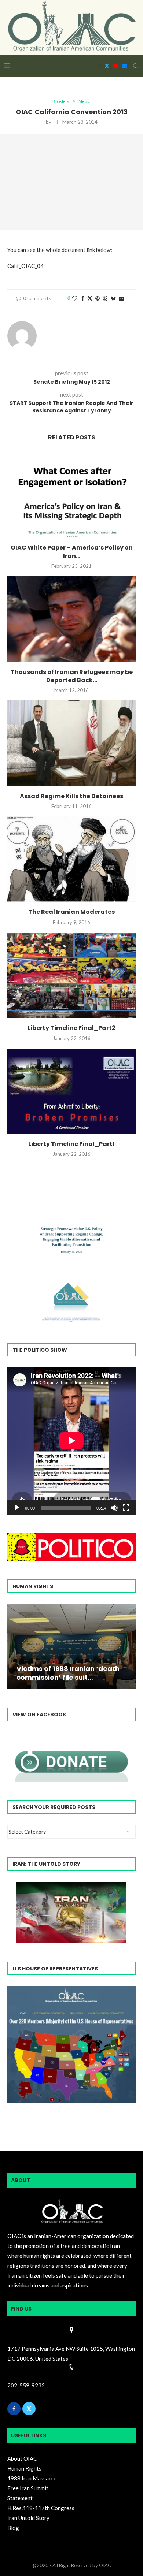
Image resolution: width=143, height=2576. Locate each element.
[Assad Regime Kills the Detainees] (71, 743)
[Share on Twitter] (90, 298)
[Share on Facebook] (83, 298)
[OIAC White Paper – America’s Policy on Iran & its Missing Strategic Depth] (71, 495)
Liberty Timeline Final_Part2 (71, 1028)
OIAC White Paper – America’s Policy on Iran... (72, 552)
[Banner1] (71, 2044)
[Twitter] (107, 66)
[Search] (136, 66)
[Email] (125, 66)
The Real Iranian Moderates (71, 912)
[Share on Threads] (105, 298)
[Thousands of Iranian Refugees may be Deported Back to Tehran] (71, 619)
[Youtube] (116, 66)
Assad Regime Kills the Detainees (71, 796)
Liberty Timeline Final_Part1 (71, 1144)
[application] (71, 1441)
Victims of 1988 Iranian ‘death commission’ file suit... (68, 1673)
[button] (14, 1646)
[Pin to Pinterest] (98, 298)
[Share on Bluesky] (113, 298)
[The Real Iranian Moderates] (71, 859)
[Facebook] (99, 66)
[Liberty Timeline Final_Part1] (71, 1091)
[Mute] (114, 1508)
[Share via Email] (121, 298)
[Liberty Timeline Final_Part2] (71, 975)
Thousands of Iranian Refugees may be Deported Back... (72, 676)
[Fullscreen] (126, 1508)
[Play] (17, 1508)
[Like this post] (75, 298)
